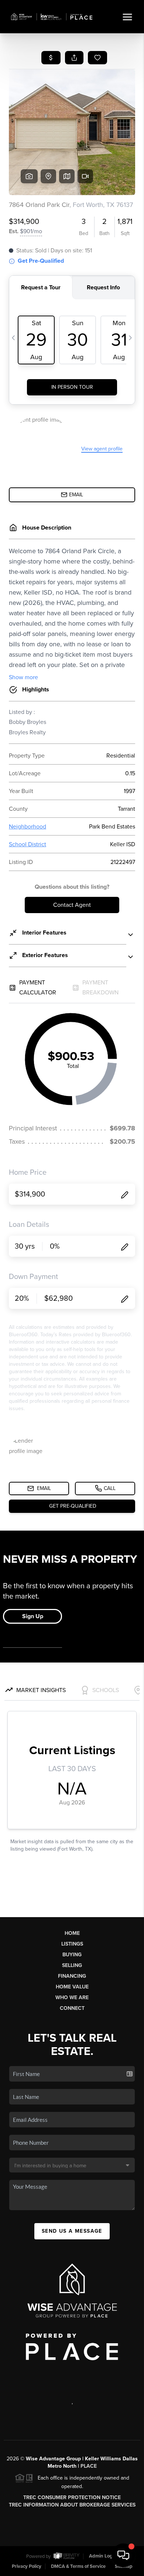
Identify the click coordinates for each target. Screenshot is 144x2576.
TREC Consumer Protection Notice (72, 2497)
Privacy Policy (27, 2566)
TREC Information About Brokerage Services (72, 2505)
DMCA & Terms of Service (78, 2566)
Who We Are (72, 1997)
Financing (72, 1976)
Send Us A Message (72, 2231)
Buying (72, 1955)
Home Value (72, 1987)
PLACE (89, 2466)
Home (72, 1933)
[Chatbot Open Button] (123, 2555)
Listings (72, 1944)
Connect (72, 2008)
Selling (72, 1965)
